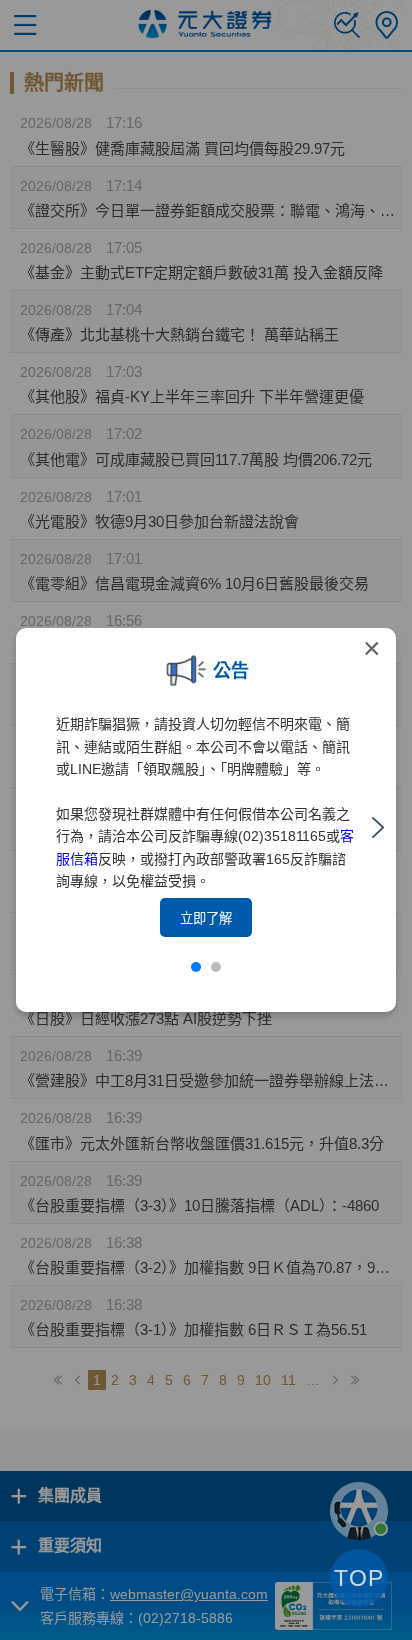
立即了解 (206, 918)
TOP (359, 1578)
